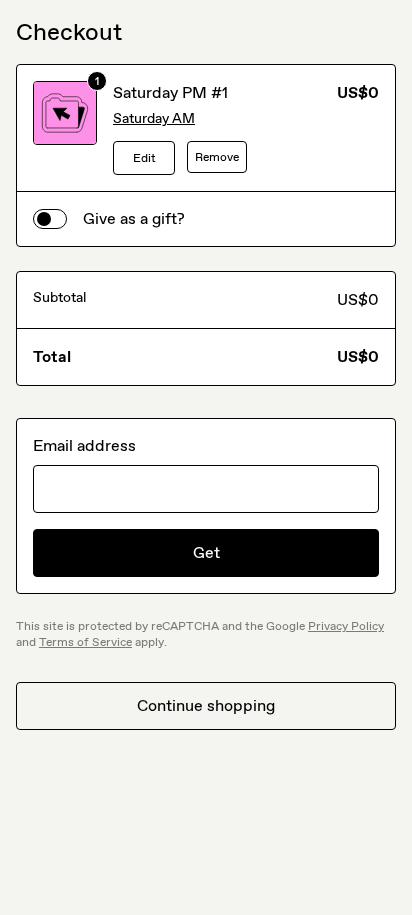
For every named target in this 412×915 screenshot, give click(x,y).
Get (206, 552)
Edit (144, 158)
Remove (217, 157)
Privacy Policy (346, 626)
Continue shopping (206, 705)
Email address (84, 445)
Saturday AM (154, 118)
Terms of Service (85, 642)
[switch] (50, 219)
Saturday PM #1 (170, 92)
